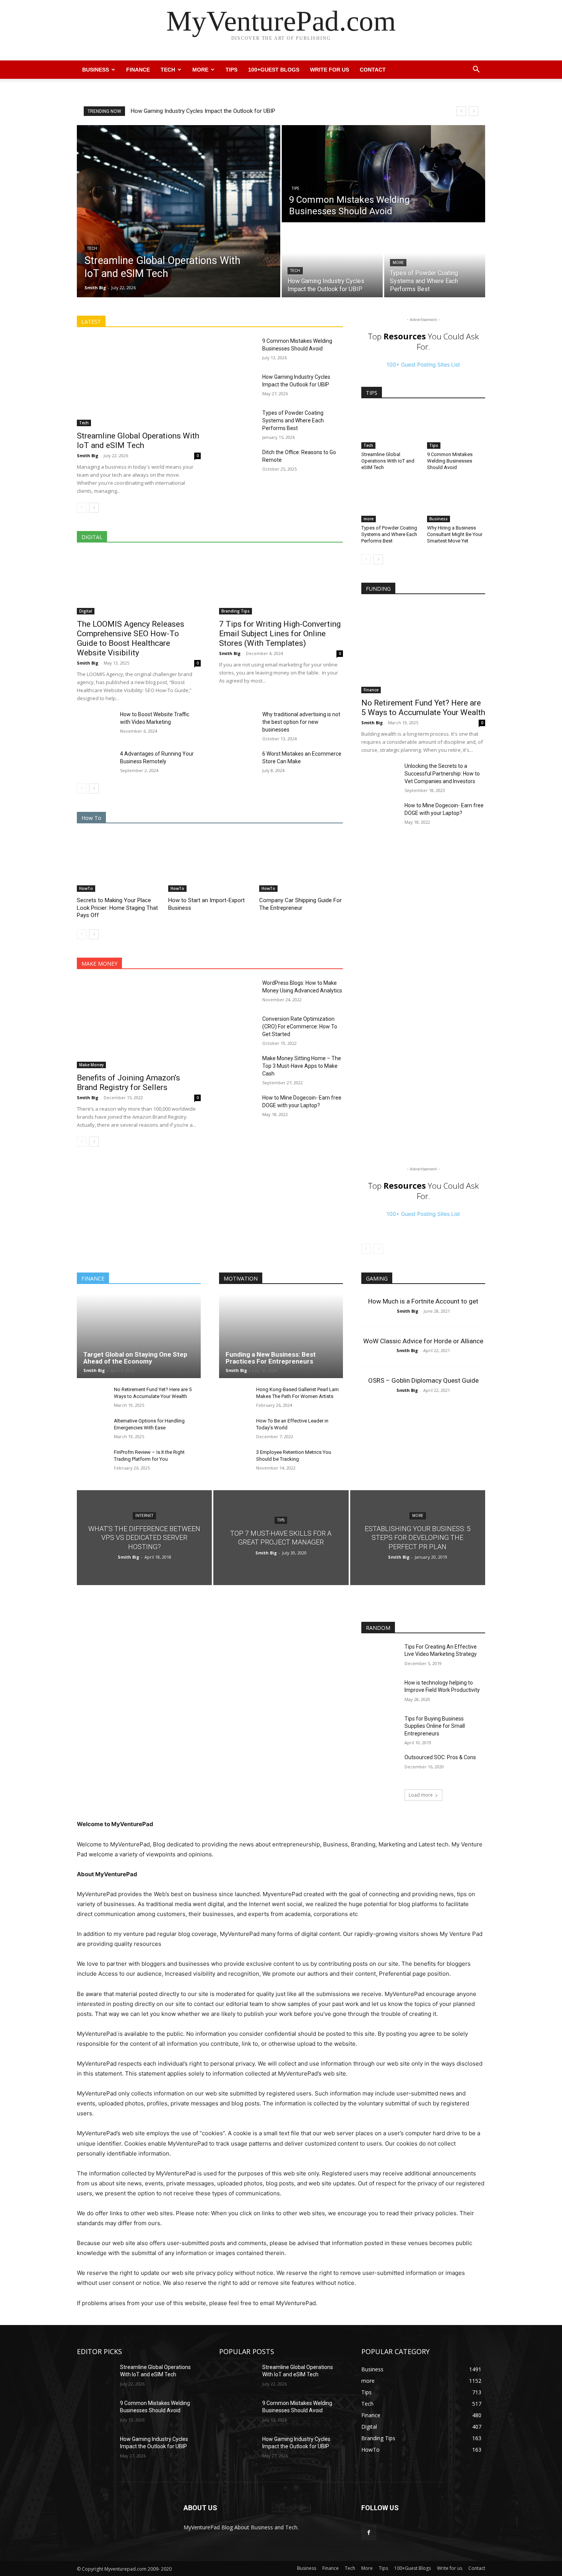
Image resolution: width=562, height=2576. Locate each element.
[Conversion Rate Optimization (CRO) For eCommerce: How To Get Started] (238, 1028)
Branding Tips (236, 611)
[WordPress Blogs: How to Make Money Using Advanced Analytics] (238, 992)
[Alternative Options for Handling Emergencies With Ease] (92, 1429)
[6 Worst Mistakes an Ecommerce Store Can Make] (238, 763)
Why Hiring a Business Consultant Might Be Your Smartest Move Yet (455, 534)
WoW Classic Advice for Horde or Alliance (423, 1341)
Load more (421, 1795)
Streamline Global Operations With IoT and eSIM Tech (198, 111)
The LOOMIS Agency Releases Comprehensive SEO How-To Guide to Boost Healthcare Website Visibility (131, 638)
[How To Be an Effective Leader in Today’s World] (235, 1429)
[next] (473, 111)
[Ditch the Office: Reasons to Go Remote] (238, 461)
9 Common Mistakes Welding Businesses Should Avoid (450, 461)
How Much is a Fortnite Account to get (423, 1301)
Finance (138, 70)
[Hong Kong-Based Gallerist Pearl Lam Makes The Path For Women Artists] (235, 1398)
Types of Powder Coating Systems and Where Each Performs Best (293, 420)
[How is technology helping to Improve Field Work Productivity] (380, 1692)
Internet (144, 1516)
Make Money (91, 1065)
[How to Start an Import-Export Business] (210, 863)
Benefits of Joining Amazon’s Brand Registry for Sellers (128, 1083)
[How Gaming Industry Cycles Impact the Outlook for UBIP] (332, 261)
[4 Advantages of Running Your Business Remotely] (95, 763)
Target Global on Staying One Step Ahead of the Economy (135, 1358)
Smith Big (88, 455)
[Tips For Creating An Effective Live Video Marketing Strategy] (380, 1656)
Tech (168, 70)
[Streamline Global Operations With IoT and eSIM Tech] (179, 211)
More (200, 70)
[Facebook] (369, 2533)
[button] (476, 70)
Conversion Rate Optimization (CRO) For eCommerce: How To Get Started (300, 1026)
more (398, 263)
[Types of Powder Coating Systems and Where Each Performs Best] (435, 261)
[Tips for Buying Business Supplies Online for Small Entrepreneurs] (380, 1728)
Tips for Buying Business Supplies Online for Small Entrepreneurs (435, 1726)
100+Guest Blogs (274, 70)
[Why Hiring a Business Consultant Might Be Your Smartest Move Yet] (456, 502)
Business (96, 70)
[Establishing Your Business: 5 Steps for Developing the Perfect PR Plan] (418, 1537)
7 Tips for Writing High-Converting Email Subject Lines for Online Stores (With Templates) (280, 634)
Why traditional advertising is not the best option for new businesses (301, 722)
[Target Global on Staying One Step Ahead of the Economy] (139, 1336)
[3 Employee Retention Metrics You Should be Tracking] (235, 1461)
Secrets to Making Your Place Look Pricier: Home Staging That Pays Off (117, 908)
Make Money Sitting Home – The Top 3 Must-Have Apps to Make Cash (302, 1066)
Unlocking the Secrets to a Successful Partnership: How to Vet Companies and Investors (442, 774)
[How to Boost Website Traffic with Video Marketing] (95, 723)
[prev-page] (82, 508)
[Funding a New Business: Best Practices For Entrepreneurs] (281, 1336)
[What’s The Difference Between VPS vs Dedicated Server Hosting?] (144, 1537)
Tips (231, 70)
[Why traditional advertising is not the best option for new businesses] (238, 723)
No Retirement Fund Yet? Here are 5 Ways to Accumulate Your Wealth (423, 708)
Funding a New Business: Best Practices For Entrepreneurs (271, 1358)
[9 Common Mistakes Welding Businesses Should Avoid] (383, 174)
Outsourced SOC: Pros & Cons (440, 1757)
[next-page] (94, 508)
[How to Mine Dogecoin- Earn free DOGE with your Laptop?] (238, 1107)
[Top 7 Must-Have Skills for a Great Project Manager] (281, 1537)
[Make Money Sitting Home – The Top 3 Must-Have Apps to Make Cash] (238, 1067)
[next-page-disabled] (378, 1249)
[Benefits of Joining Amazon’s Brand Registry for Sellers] (139, 1024)
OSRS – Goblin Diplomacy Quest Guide (423, 1380)
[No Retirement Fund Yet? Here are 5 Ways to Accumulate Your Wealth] (423, 649)
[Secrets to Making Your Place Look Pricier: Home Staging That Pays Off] (119, 863)
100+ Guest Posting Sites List (423, 364)
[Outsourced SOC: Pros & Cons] (380, 1767)
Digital (86, 611)
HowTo (86, 888)
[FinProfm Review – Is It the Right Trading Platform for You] (92, 1461)
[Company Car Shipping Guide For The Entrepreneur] (301, 863)
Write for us (330, 70)
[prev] (461, 111)
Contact (373, 70)
